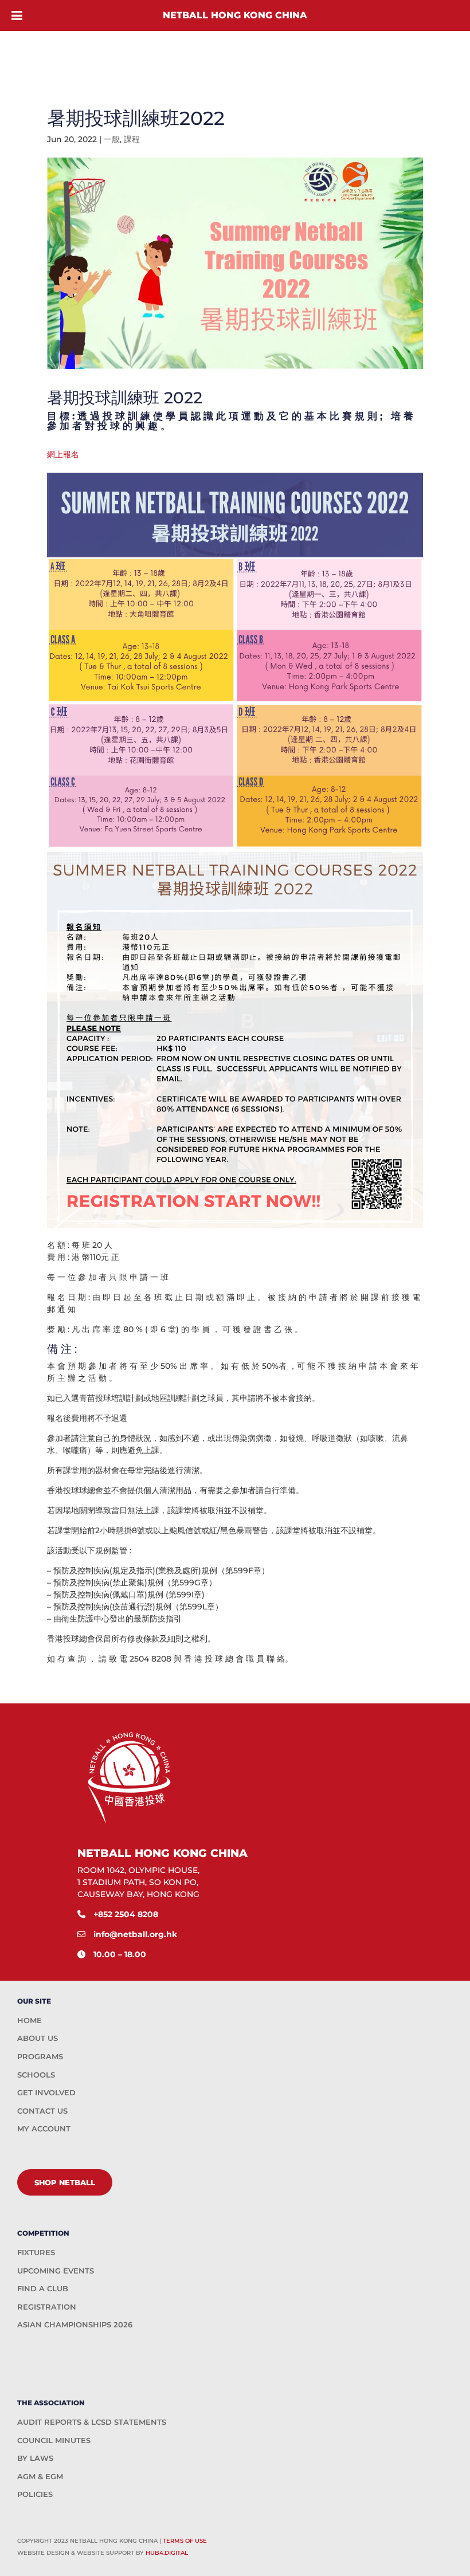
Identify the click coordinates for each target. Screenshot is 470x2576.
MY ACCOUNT (44, 2129)
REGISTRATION (47, 2307)
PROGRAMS (40, 2056)
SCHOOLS (36, 2075)
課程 (132, 139)
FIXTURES (36, 2252)
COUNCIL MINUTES (54, 2440)
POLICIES (35, 2494)
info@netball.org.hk (135, 1934)
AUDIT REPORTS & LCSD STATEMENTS (92, 2422)
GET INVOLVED (46, 2092)
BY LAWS (35, 2458)
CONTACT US (42, 2111)
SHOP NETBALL (65, 2182)
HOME (30, 2020)
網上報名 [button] (63, 454)
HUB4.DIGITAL (167, 2553)
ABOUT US (38, 2038)
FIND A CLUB (43, 2288)
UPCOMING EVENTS (56, 2271)
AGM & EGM (40, 2476)
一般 (112, 139)
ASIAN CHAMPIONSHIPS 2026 (75, 2324)
